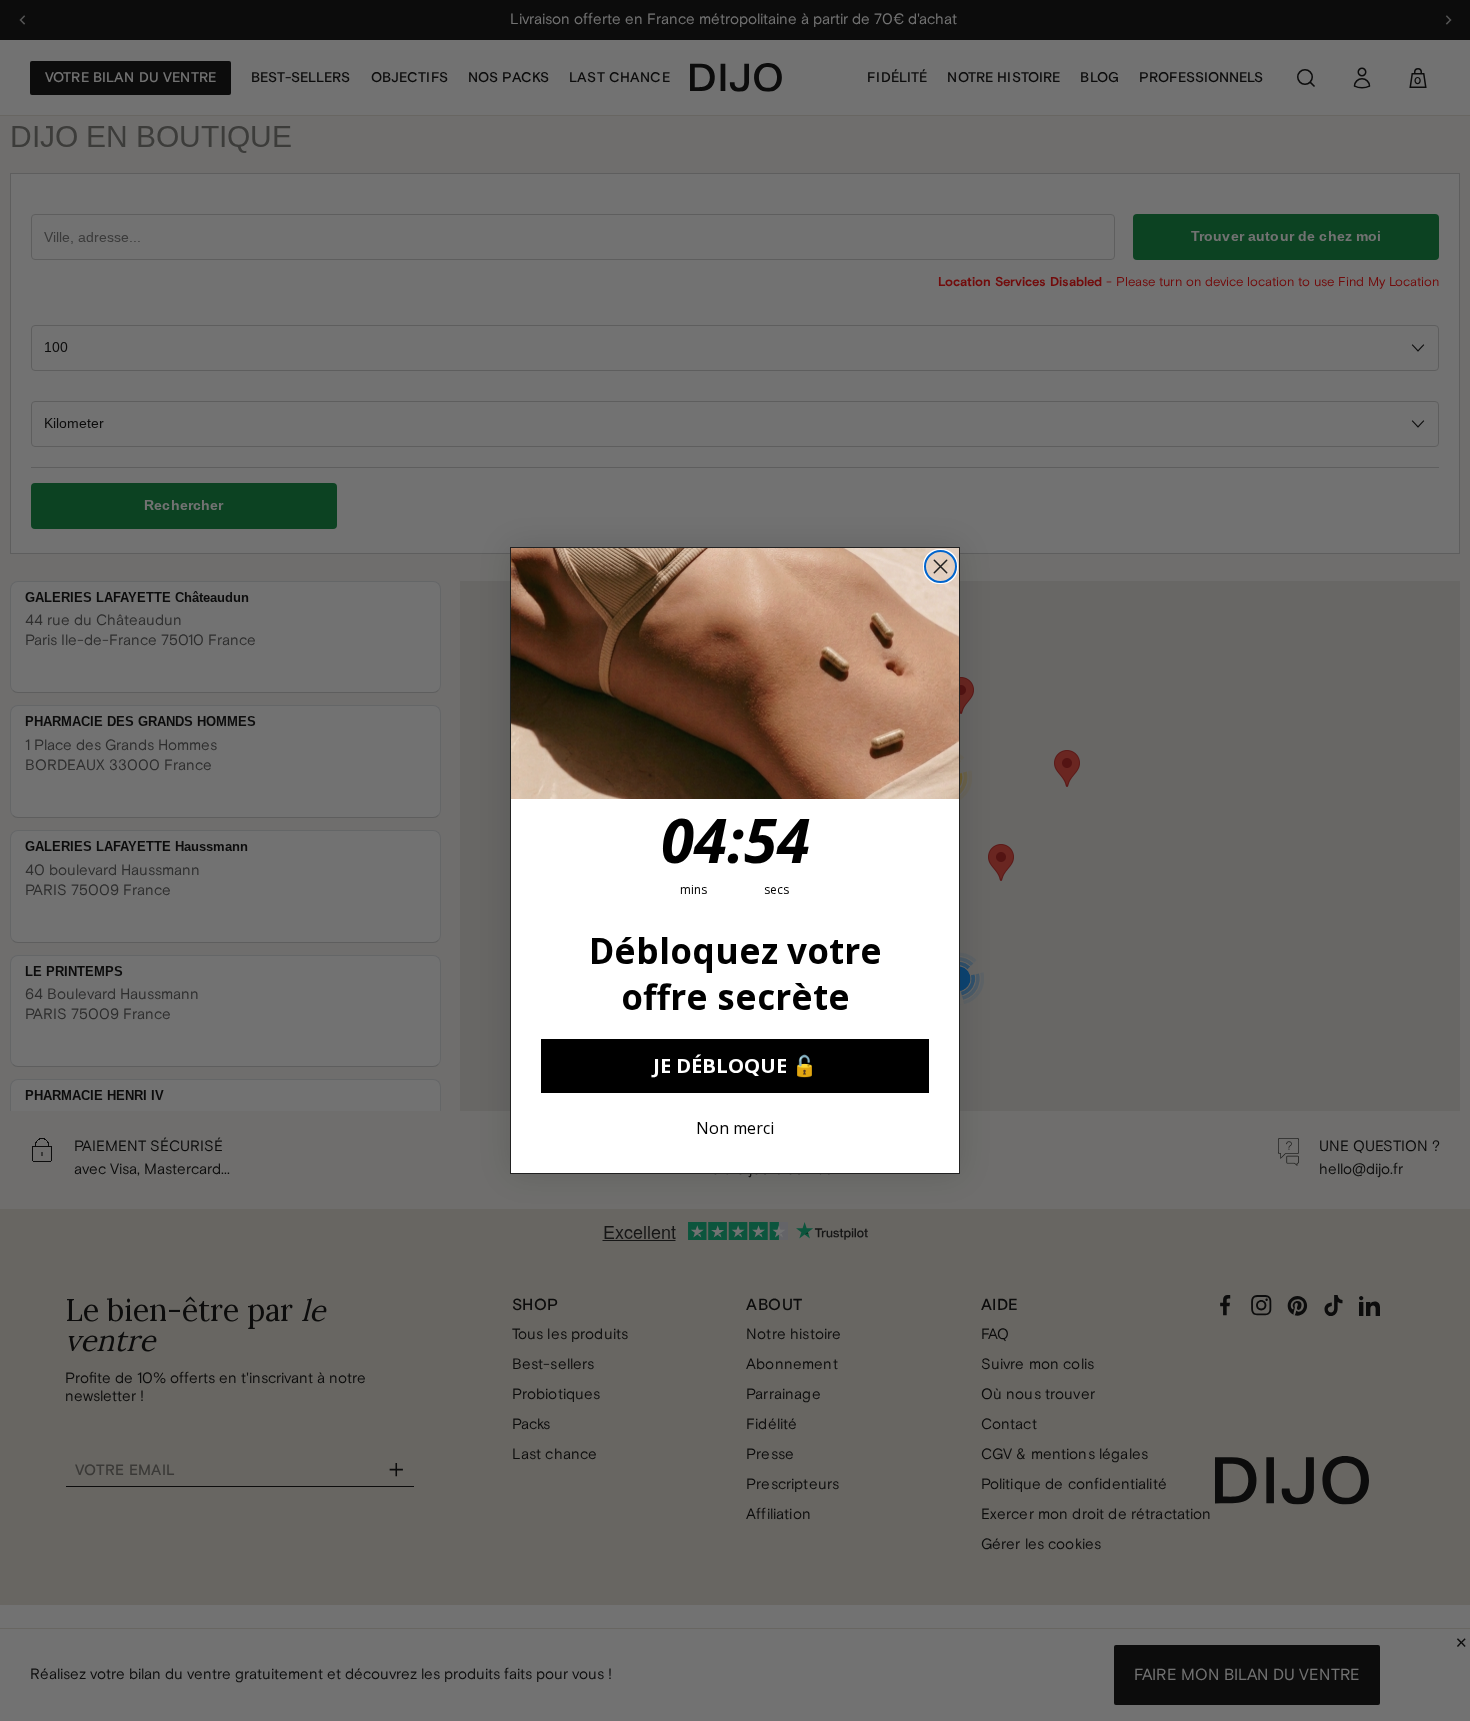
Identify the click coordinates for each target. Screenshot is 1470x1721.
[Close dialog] (940, 566)
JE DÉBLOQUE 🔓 (735, 1065)
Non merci (735, 1128)
